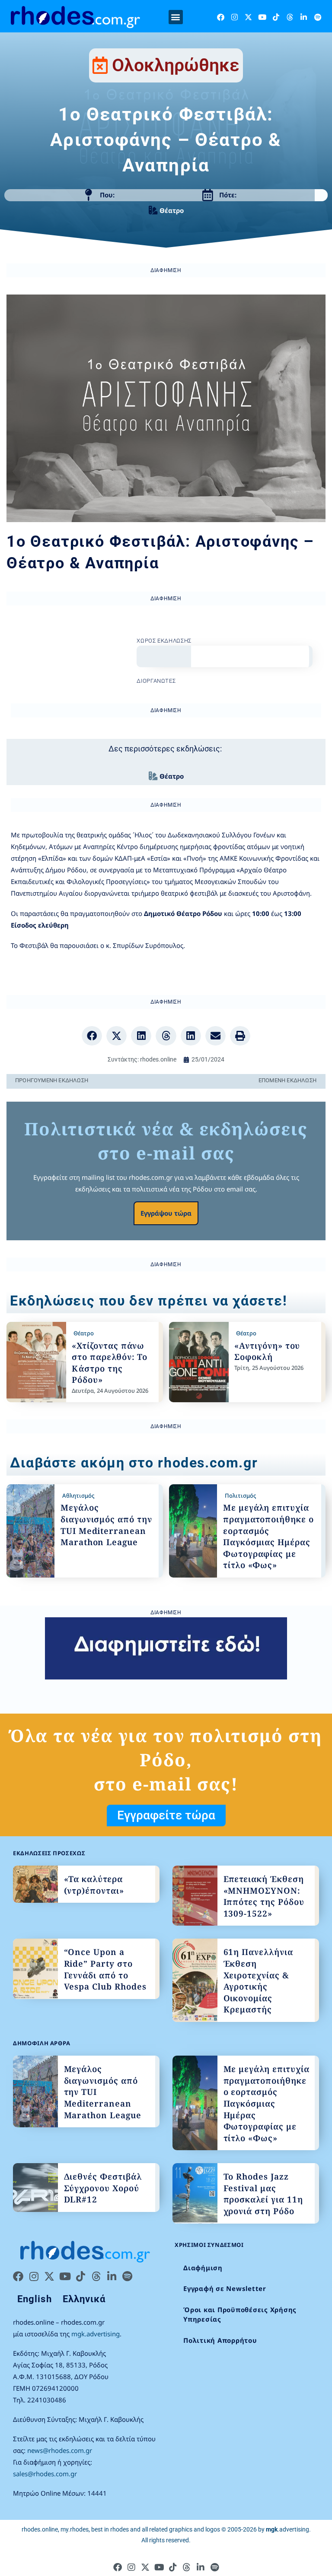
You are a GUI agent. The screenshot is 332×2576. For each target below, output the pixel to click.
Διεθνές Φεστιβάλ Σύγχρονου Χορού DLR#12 (103, 2188)
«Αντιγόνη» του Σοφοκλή (267, 1351)
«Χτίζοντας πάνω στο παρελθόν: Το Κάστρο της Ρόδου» (110, 1363)
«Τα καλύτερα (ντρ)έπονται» (94, 1885)
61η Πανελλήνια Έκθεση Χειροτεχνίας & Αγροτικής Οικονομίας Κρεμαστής (258, 1981)
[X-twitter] (248, 17)
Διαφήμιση (203, 2268)
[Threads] (290, 17)
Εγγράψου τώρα (166, 1213)
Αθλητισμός (78, 1496)
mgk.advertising (96, 2334)
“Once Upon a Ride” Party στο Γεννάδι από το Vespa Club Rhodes (105, 1969)
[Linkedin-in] (304, 17)
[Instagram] (235, 17)
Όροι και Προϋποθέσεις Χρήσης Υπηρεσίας (240, 2315)
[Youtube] (262, 17)
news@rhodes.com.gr (60, 2450)
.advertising (287, 2529)
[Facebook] (221, 17)
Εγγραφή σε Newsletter (225, 2288)
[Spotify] (318, 17)
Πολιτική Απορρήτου (220, 2340)
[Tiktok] (276, 17)
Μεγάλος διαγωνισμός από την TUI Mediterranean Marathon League (106, 1525)
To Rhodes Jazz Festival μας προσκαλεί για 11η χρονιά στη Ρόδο (263, 2194)
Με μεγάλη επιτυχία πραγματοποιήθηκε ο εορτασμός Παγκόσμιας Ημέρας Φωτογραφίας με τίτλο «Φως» (268, 1536)
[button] (176, 17)
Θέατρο (172, 210)
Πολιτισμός (240, 1496)
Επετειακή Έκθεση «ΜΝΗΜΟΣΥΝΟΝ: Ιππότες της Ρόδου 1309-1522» (264, 1896)
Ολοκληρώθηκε (176, 65)
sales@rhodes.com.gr (45, 2474)
